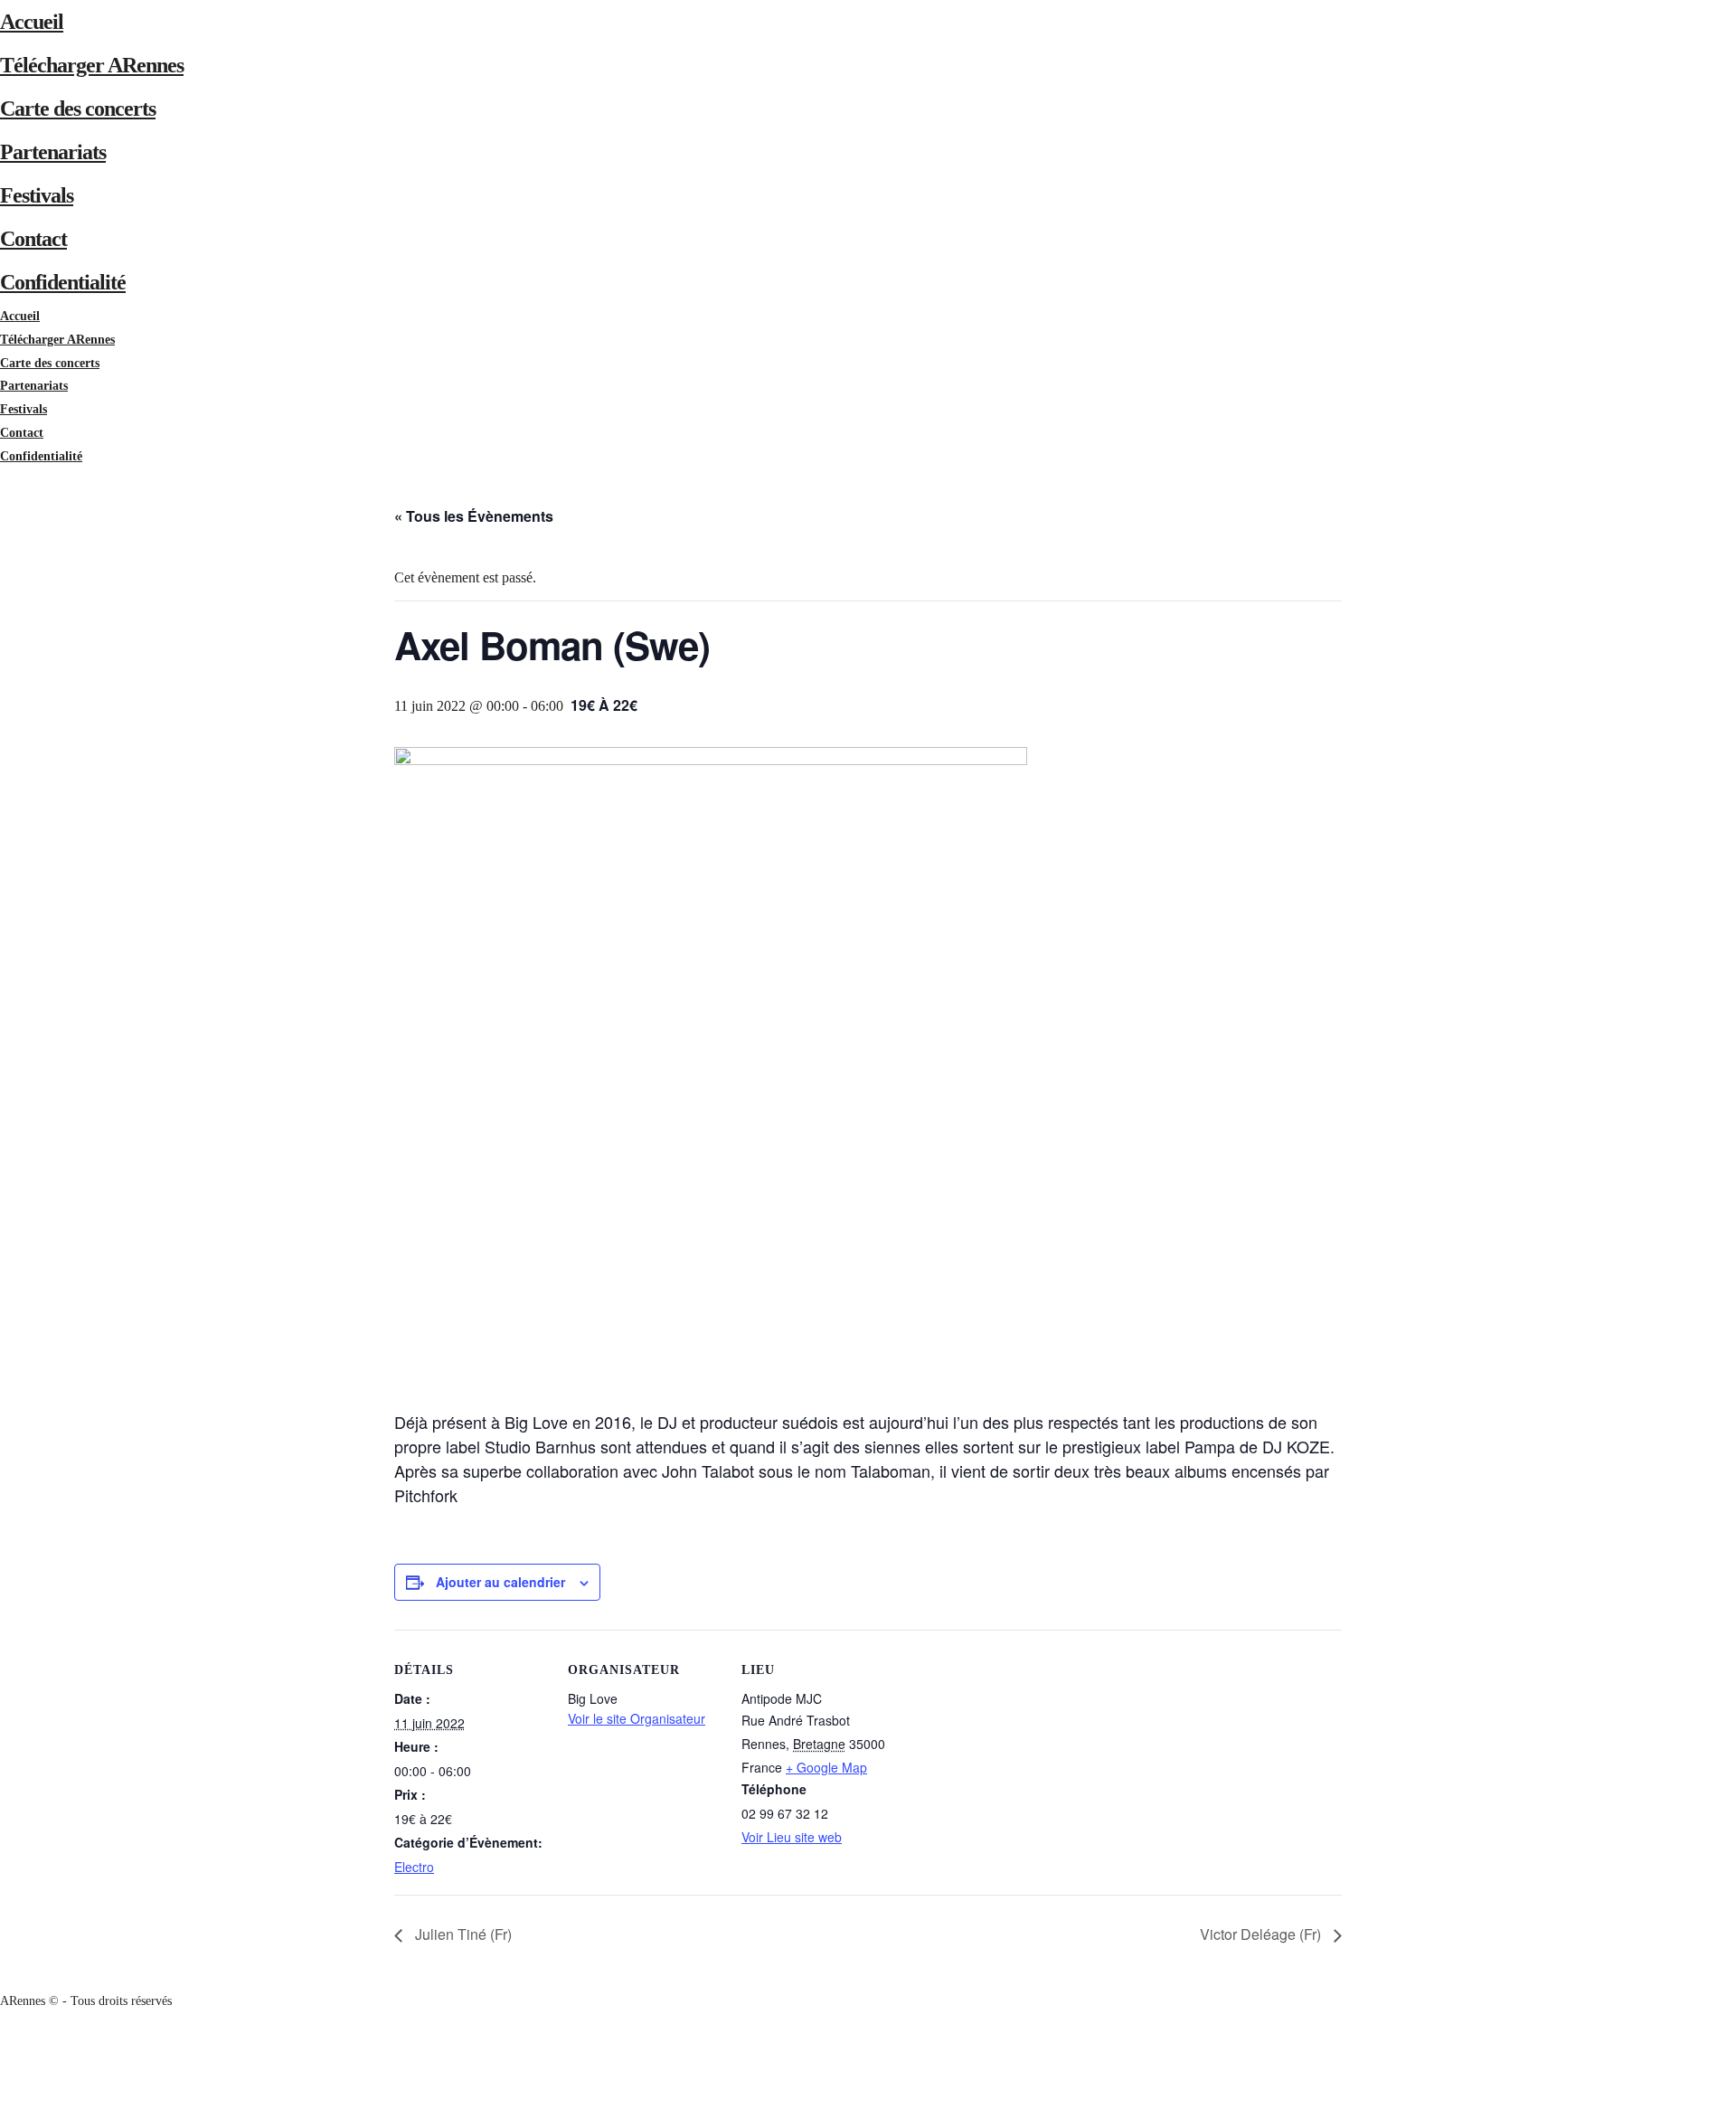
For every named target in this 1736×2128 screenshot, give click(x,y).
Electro (414, 1867)
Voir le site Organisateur (637, 1718)
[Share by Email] (3, 2116)
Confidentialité (63, 282)
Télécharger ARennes (92, 65)
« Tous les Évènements (474, 516)
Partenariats (53, 152)
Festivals (37, 195)
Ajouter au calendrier (500, 1582)
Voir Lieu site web (792, 1837)
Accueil (32, 22)
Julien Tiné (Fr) (462, 1934)
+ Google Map (826, 1767)
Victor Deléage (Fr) (1262, 1934)
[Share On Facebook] (3, 2047)
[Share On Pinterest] (3, 2093)
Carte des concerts (78, 109)
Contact (33, 239)
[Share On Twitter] (3, 2070)
